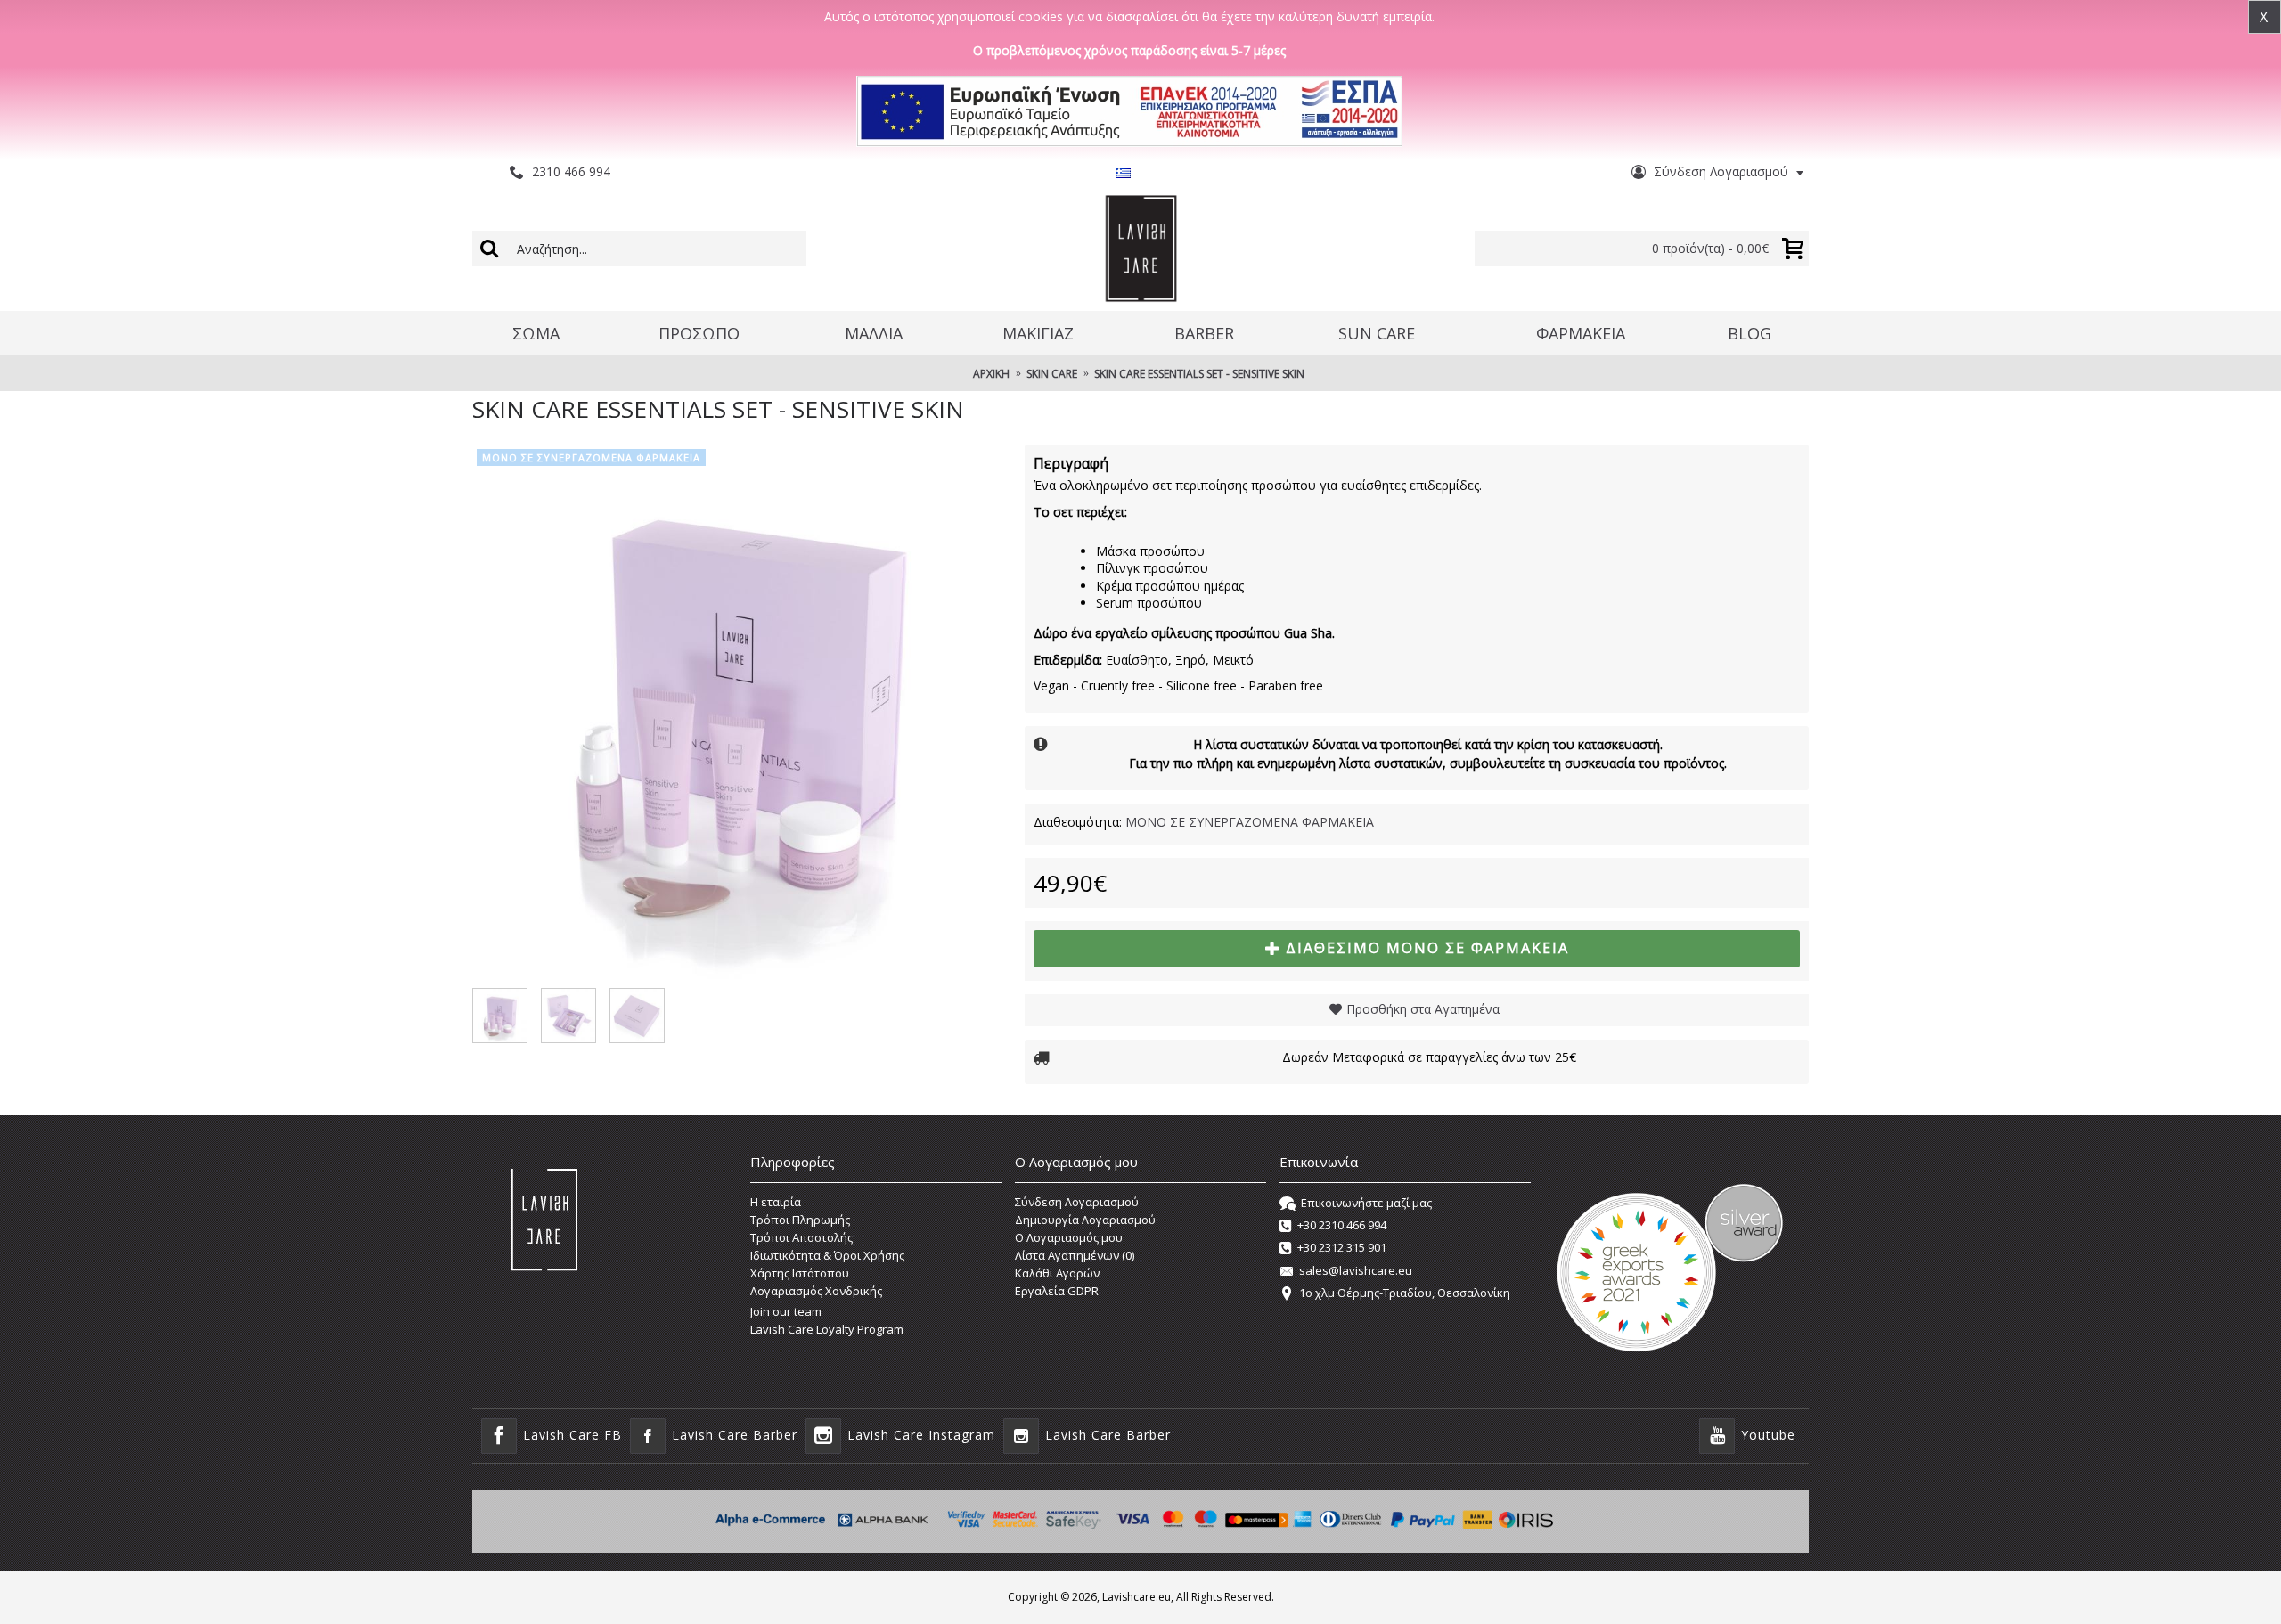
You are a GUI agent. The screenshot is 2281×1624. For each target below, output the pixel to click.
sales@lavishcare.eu (1356, 1270)
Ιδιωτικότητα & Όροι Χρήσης (827, 1255)
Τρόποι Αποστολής (801, 1237)
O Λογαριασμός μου (1069, 1237)
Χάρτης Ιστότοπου (800, 1273)
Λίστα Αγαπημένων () (1075, 1255)
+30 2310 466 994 (1342, 1225)
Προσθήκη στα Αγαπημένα (1423, 1009)
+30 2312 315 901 (1342, 1248)
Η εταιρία (776, 1202)
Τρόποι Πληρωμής (800, 1220)
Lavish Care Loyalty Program (827, 1329)
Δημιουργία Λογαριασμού (1085, 1220)
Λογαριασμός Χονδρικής (816, 1291)
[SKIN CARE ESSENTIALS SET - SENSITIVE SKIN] (740, 712)
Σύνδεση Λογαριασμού (1077, 1202)
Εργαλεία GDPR (1057, 1291)
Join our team (786, 1311)
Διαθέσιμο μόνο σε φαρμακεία (1427, 948)
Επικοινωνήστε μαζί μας (1366, 1203)
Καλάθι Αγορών (1057, 1273)
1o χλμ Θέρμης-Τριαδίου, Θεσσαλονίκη (1405, 1293)
